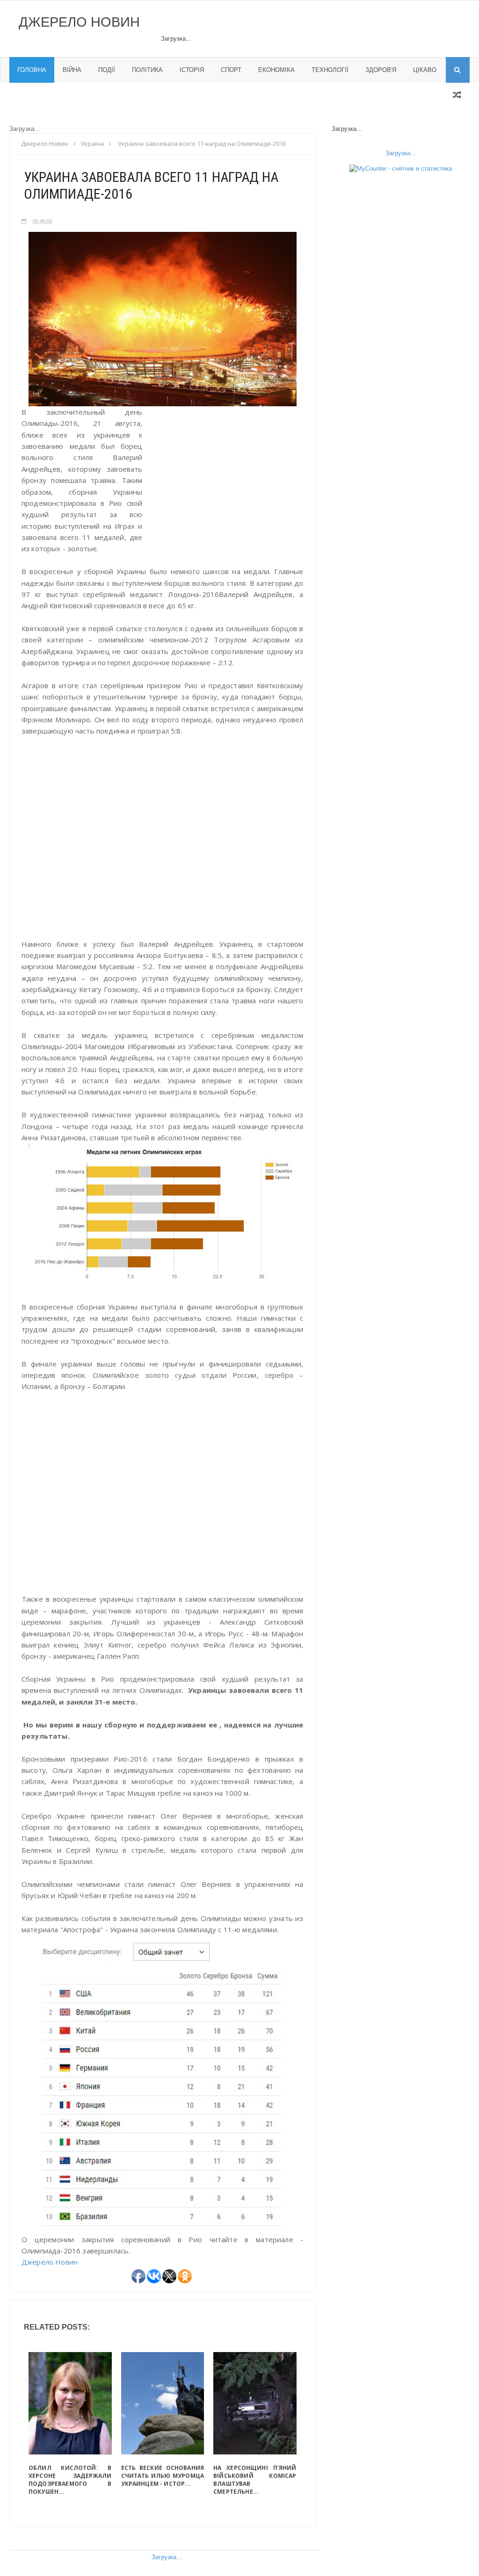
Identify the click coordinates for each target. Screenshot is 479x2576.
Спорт (231, 70)
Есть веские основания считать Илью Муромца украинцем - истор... (163, 2476)
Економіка (276, 70)
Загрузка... (167, 2557)
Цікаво (425, 70)
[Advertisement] (225, 487)
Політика (147, 70)
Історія (192, 70)
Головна (32, 70)
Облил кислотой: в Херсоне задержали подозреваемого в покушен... (70, 2480)
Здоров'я (381, 70)
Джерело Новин (79, 22)
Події (107, 70)
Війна (72, 70)
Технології (330, 70)
